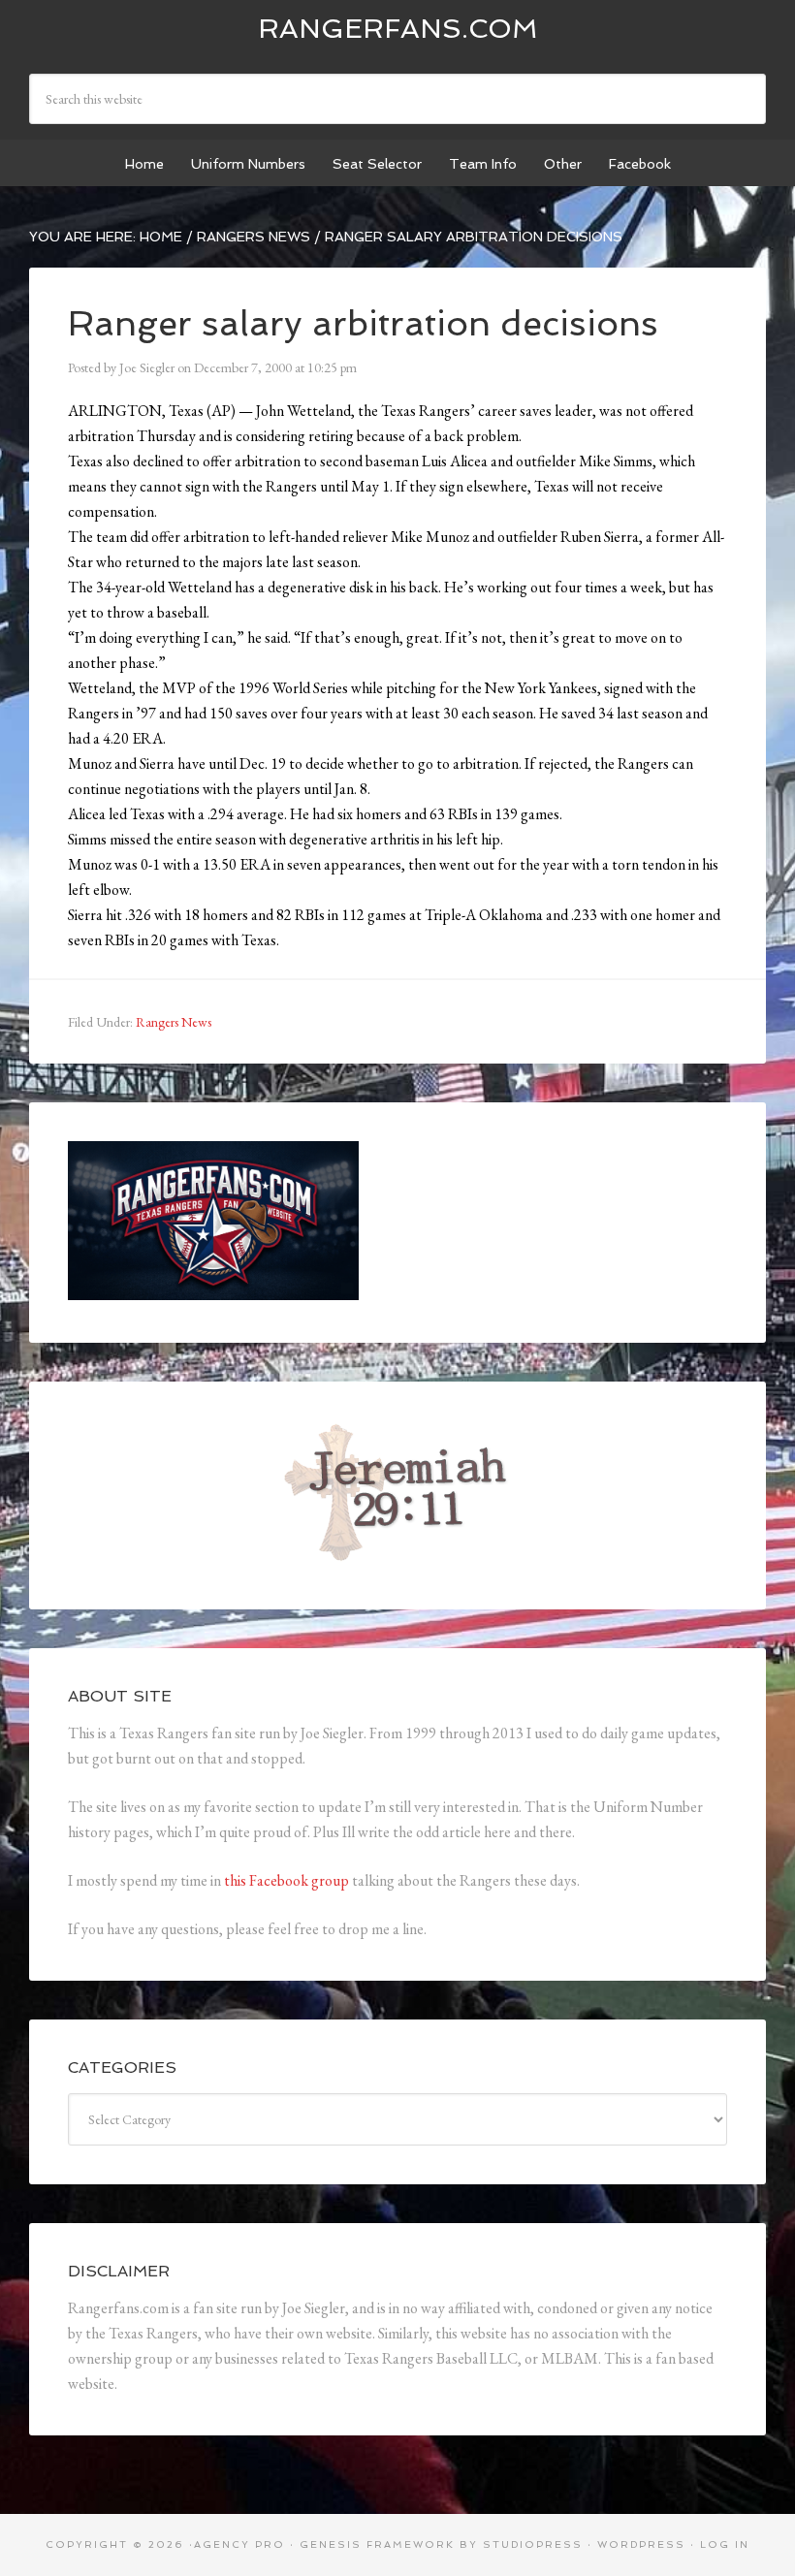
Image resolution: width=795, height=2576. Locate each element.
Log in (725, 2544)
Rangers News (174, 1022)
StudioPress (533, 2544)
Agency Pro (239, 2544)
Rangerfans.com (398, 29)
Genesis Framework (377, 2544)
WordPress (641, 2544)
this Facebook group (286, 1880)
